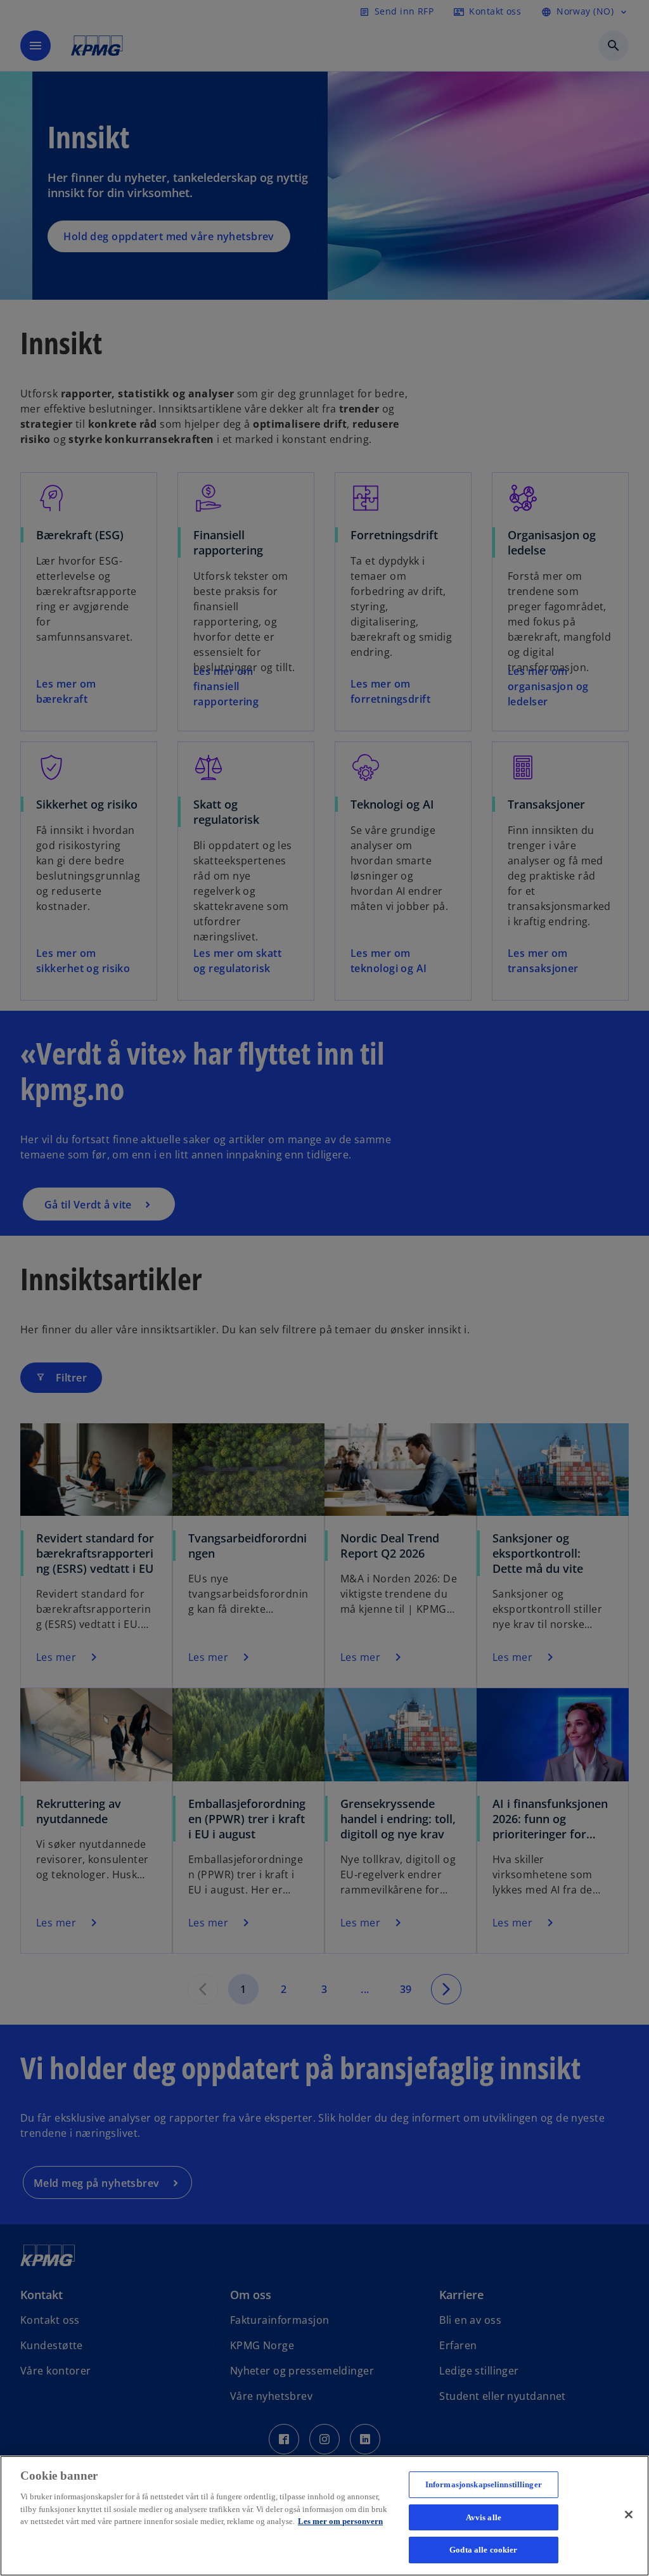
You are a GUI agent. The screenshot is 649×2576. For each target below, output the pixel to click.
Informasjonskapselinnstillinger (484, 2484)
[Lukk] (629, 2515)
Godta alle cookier (483, 2550)
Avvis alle (484, 2517)
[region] (324, 2516)
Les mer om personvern (340, 2521)
